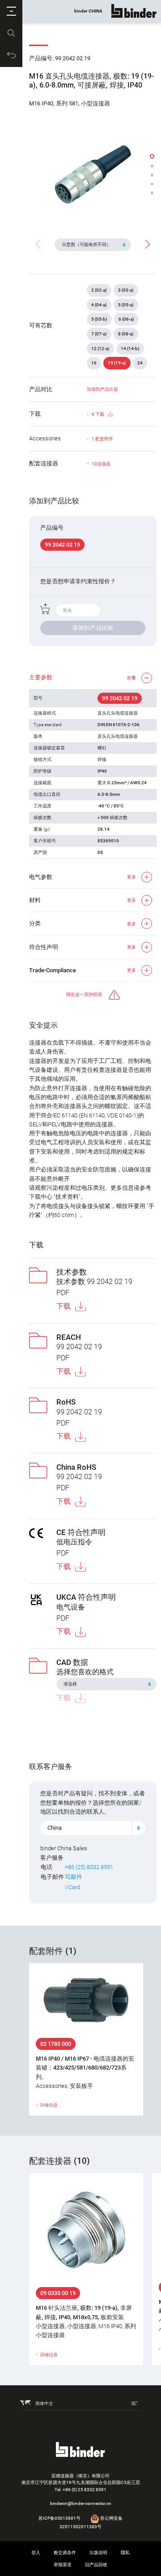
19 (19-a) (117, 363)
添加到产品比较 (102, 389)
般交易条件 (65, 2553)
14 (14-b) (130, 349)
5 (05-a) (126, 305)
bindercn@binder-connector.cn (81, 2503)
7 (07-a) (99, 334)
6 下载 (98, 414)
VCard (72, 1887)
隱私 (125, 2553)
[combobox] (93, 1828)
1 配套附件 (102, 439)
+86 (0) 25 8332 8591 (85, 2490)
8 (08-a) (126, 334)
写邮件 (74, 1877)
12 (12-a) (100, 349)
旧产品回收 (96, 2565)
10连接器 (101, 464)
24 (140, 363)
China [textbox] (55, 1828)
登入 (36, 2553)
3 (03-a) (126, 290)
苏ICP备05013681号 (59, 2518)
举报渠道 (63, 2565)
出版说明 (98, 2553)
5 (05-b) (99, 319)
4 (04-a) (99, 305)
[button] (11, 11)
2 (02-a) (99, 290)
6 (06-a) (126, 319)
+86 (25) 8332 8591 (89, 1867)
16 (94, 363)
